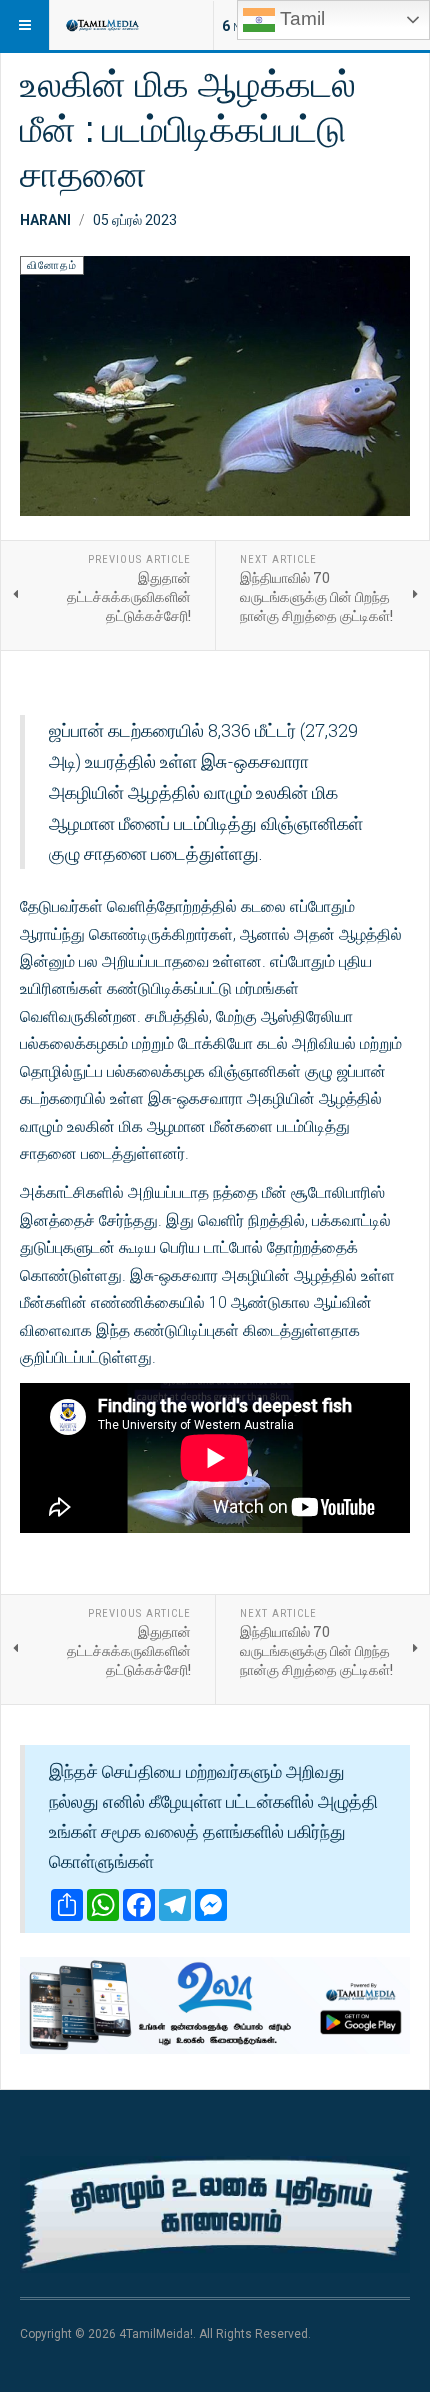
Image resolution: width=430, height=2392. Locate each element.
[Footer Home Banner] (215, 2214)
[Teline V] (102, 25)
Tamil (300, 18)
